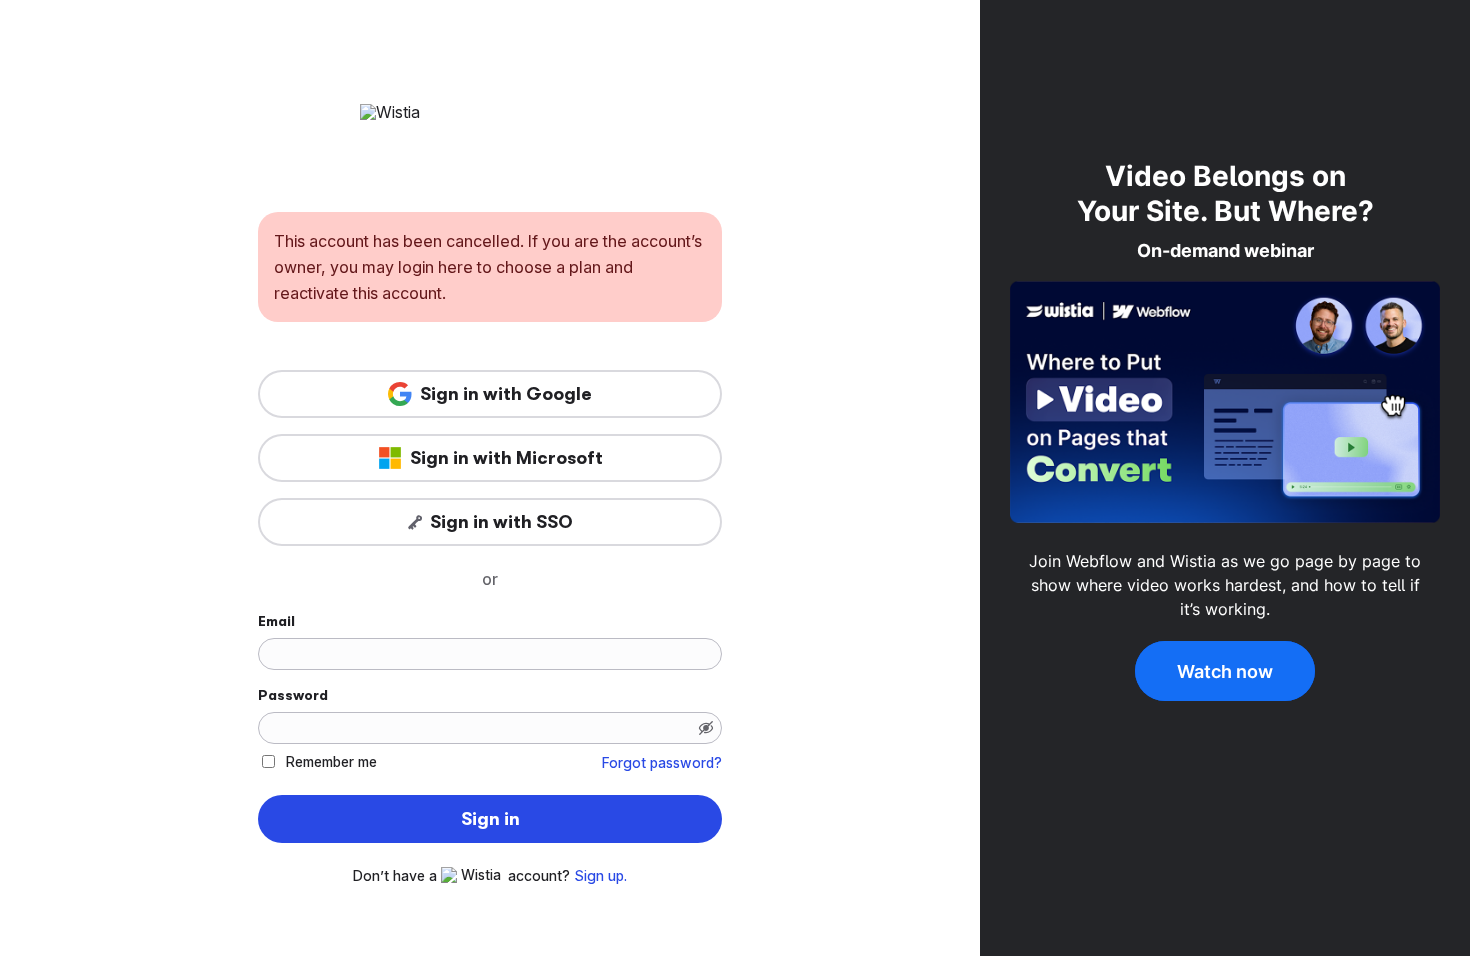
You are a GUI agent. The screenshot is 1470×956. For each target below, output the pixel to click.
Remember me (331, 761)
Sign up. (600, 876)
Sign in (490, 819)
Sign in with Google (506, 394)
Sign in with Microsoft (506, 458)
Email (276, 621)
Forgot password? (662, 763)
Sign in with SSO (501, 522)
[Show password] (706, 728)
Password (293, 695)
